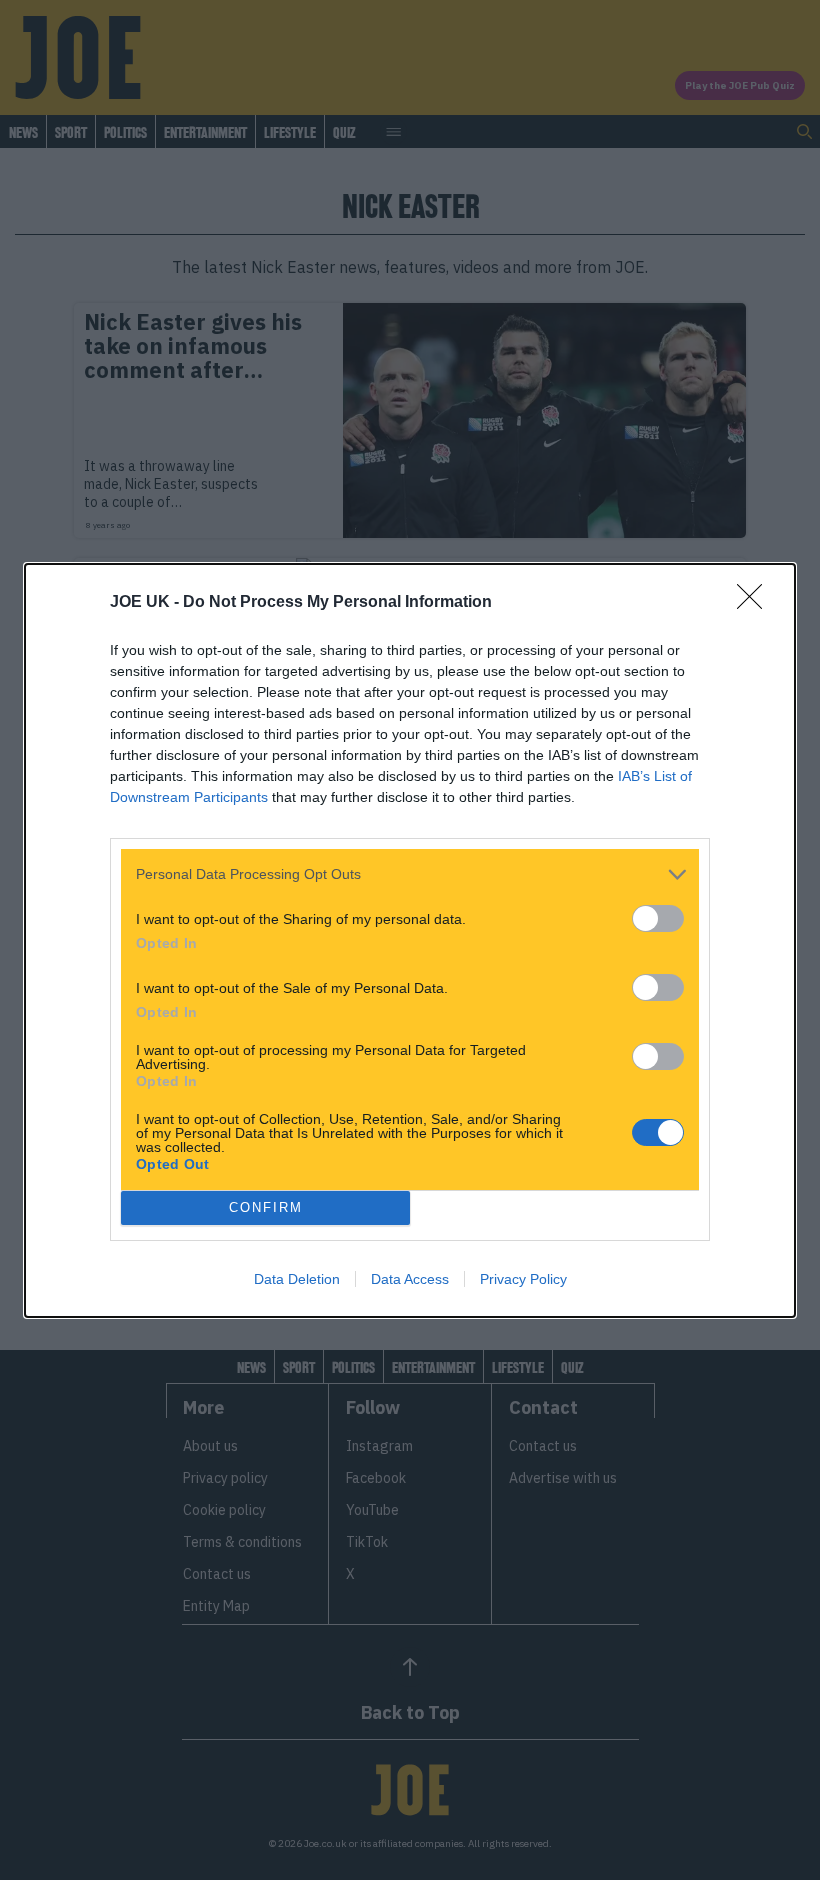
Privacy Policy (523, 1279)
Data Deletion (297, 1279)
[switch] (658, 918)
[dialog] (410, 940)
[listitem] (410, 874)
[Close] (756, 603)
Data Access (410, 1279)
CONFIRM (266, 1207)
